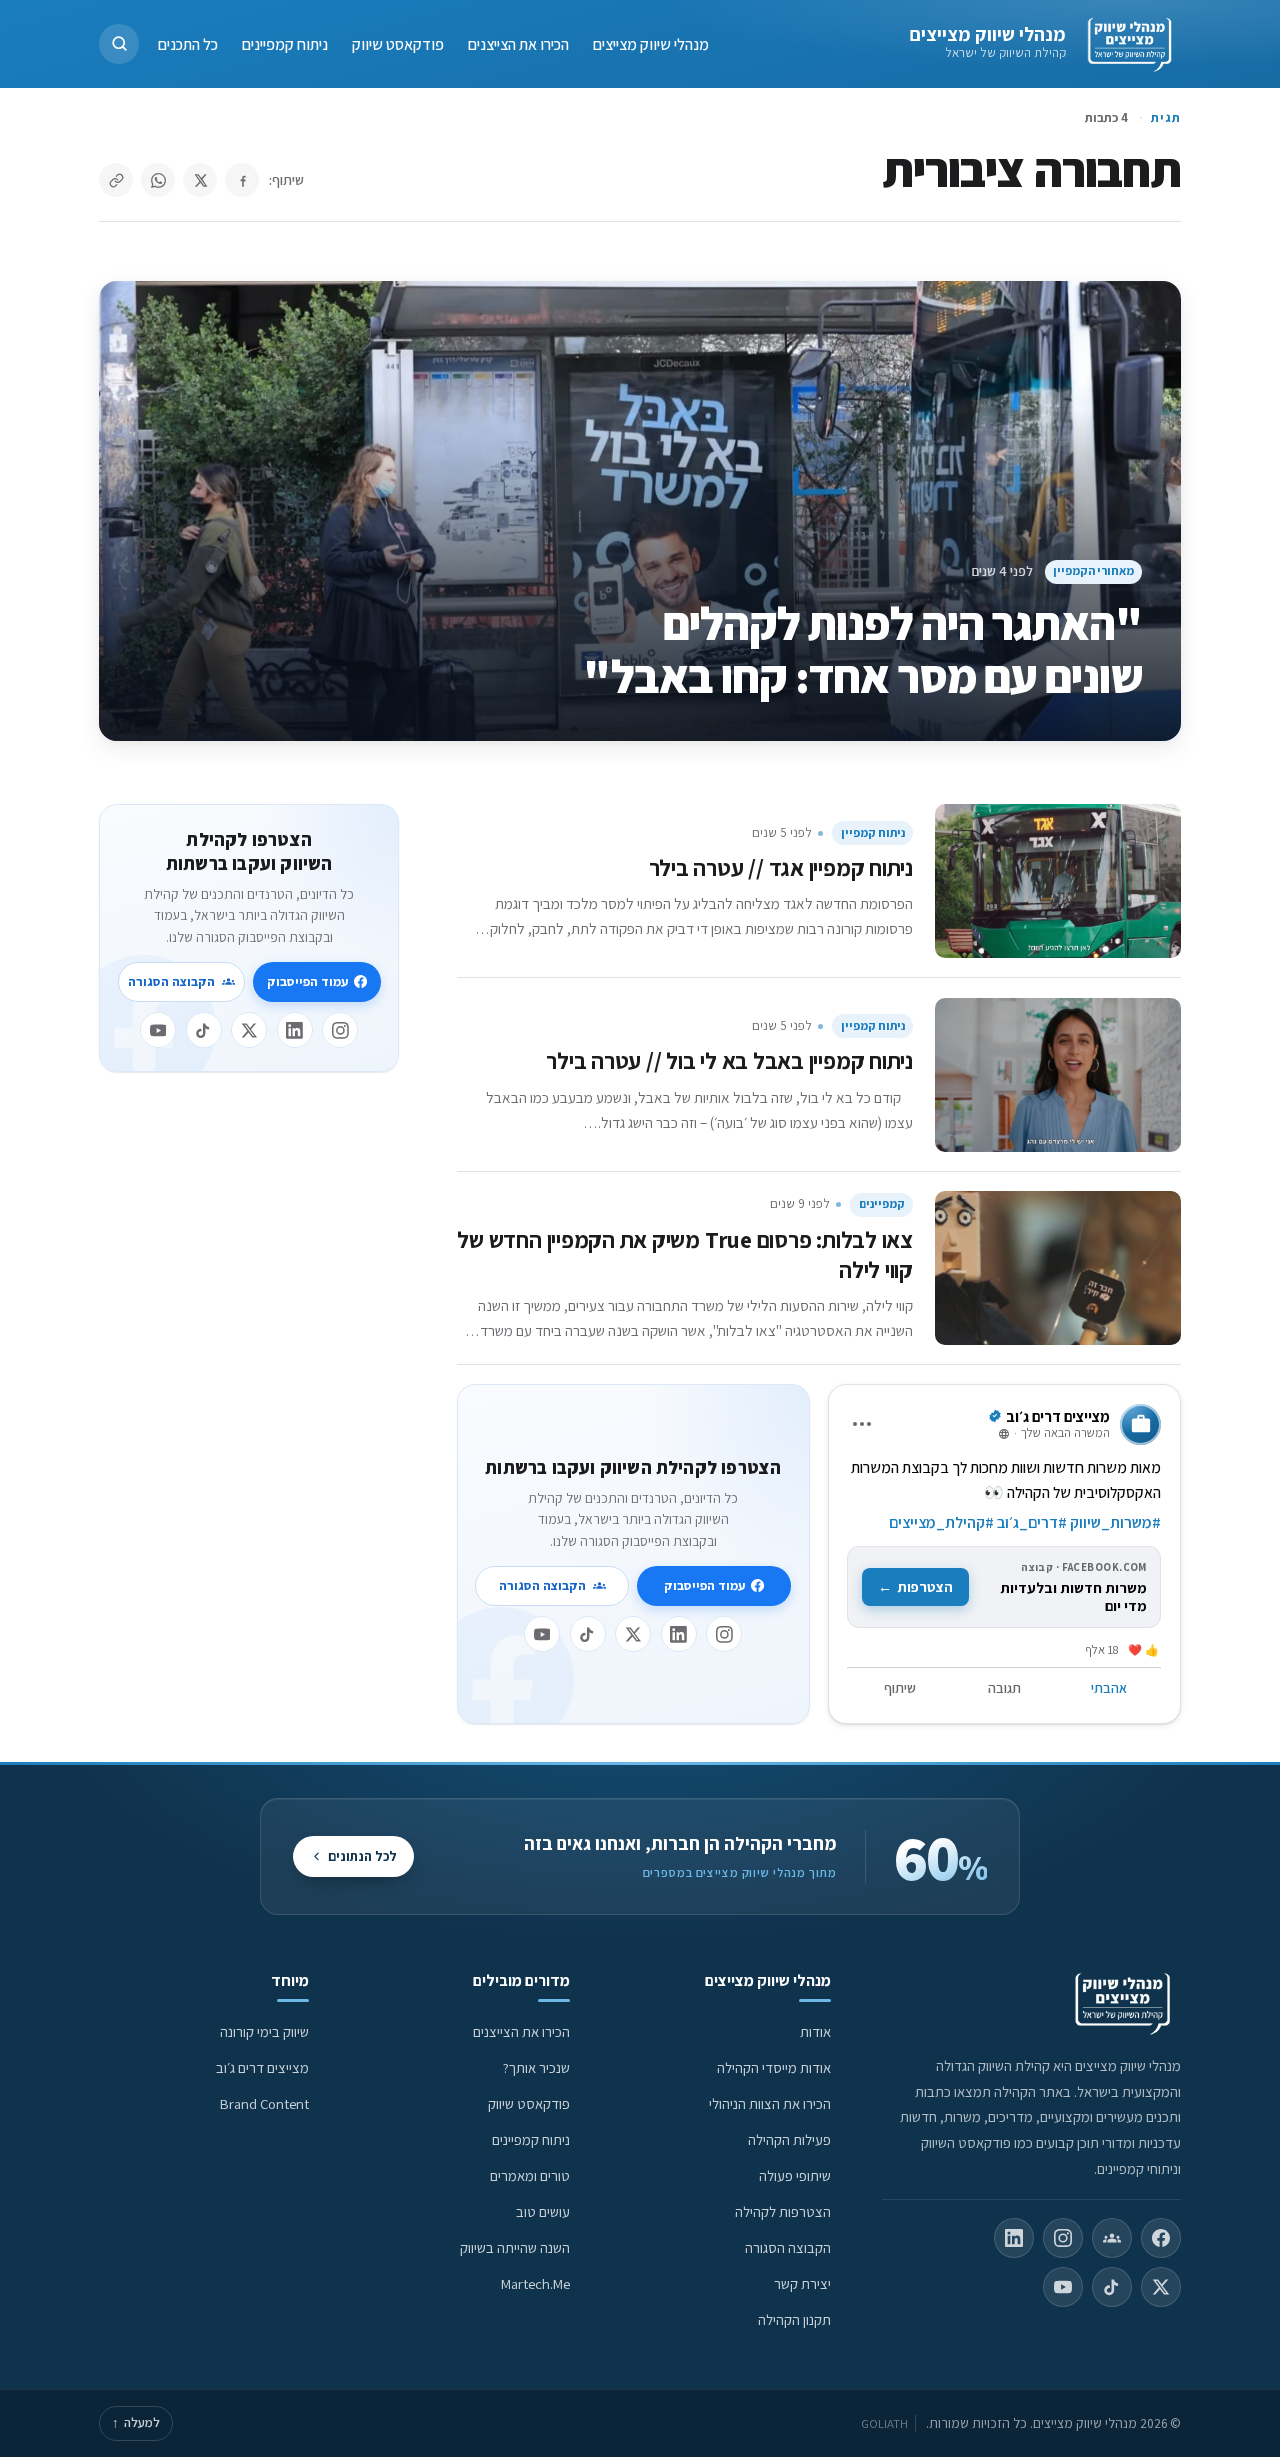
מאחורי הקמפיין (1093, 570)
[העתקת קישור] (116, 180)
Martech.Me (535, 2283)
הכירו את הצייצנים (518, 43)
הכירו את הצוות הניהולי (770, 2103)
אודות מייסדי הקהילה (774, 2067)
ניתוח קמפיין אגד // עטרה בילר (781, 867)
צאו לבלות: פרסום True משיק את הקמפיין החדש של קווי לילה (685, 1254)
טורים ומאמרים (530, 2175)
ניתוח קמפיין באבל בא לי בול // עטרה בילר (729, 1060)
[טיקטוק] (588, 1634)
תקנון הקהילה (794, 2319)
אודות (815, 2031)
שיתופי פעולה (795, 2175)
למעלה (136, 2422)
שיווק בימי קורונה (264, 2031)
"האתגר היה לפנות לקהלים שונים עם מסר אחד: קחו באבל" (862, 649)
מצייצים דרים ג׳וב (262, 2067)
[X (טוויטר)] (1161, 2287)
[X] (633, 1634)
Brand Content (264, 2103)
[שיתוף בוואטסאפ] (158, 180)
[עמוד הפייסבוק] (1161, 2238)
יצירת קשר (802, 2283)
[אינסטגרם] (724, 1634)
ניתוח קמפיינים (285, 43)
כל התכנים (188, 43)
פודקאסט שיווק (398, 43)
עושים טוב (543, 2211)
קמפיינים (882, 1203)
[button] (119, 44)
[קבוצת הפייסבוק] (1112, 2238)
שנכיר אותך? (536, 2067)
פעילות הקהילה (789, 2139)
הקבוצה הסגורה (542, 1585)
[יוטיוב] (542, 1634)
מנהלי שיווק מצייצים (987, 34)
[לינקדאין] (679, 1634)
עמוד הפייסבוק (704, 1585)
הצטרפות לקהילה (783, 2211)
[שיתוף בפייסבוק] (242, 180)
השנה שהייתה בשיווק (515, 2247)
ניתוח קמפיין (873, 832)
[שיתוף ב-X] (200, 180)
